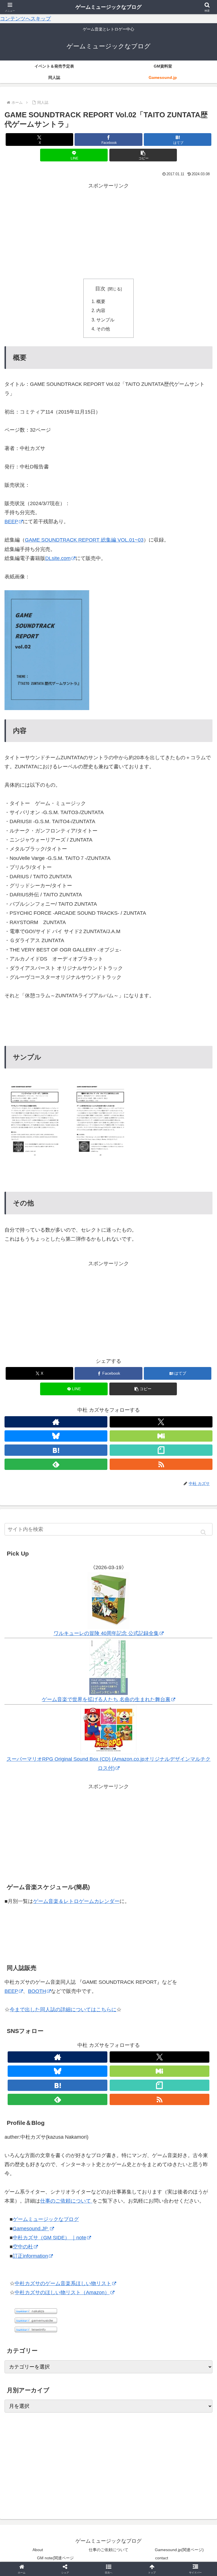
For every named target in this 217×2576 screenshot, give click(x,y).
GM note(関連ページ (55, 2558)
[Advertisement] (108, 230)
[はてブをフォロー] (57, 2085)
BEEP (11, 522)
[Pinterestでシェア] (60, 1902)
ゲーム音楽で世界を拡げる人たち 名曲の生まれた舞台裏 (106, 1699)
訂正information (30, 2256)
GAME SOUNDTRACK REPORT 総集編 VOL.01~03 (84, 540)
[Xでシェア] (36, 1871)
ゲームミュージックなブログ (46, 2219)
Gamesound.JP (31, 2229)
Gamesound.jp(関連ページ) (179, 2550)
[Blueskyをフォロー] (56, 1436)
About (38, 2550)
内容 (101, 310)
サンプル (105, 320)
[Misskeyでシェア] (181, 1871)
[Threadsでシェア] (84, 1886)
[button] (143, 155)
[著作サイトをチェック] (56, 1422)
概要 (101, 301)
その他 (103, 329)
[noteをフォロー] (160, 2085)
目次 (100, 289)
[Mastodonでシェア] (84, 1871)
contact (162, 2558)
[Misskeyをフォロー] (161, 1436)
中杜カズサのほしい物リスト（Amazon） (62, 2292)
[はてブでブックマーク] (133, 1886)
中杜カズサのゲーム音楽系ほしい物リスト (63, 2283)
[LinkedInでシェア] (108, 1902)
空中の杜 (23, 2247)
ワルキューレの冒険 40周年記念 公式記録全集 (106, 1633)
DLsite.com (58, 558)
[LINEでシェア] (181, 1886)
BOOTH (37, 1991)
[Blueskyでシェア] (133, 1871)
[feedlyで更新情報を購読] (57, 2099)
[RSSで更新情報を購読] (160, 2099)
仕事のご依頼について (66, 2201)
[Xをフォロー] (161, 1422)
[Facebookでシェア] (36, 1886)
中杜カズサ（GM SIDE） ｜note (49, 2238)
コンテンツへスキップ (25, 19)
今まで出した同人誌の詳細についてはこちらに (63, 2010)
